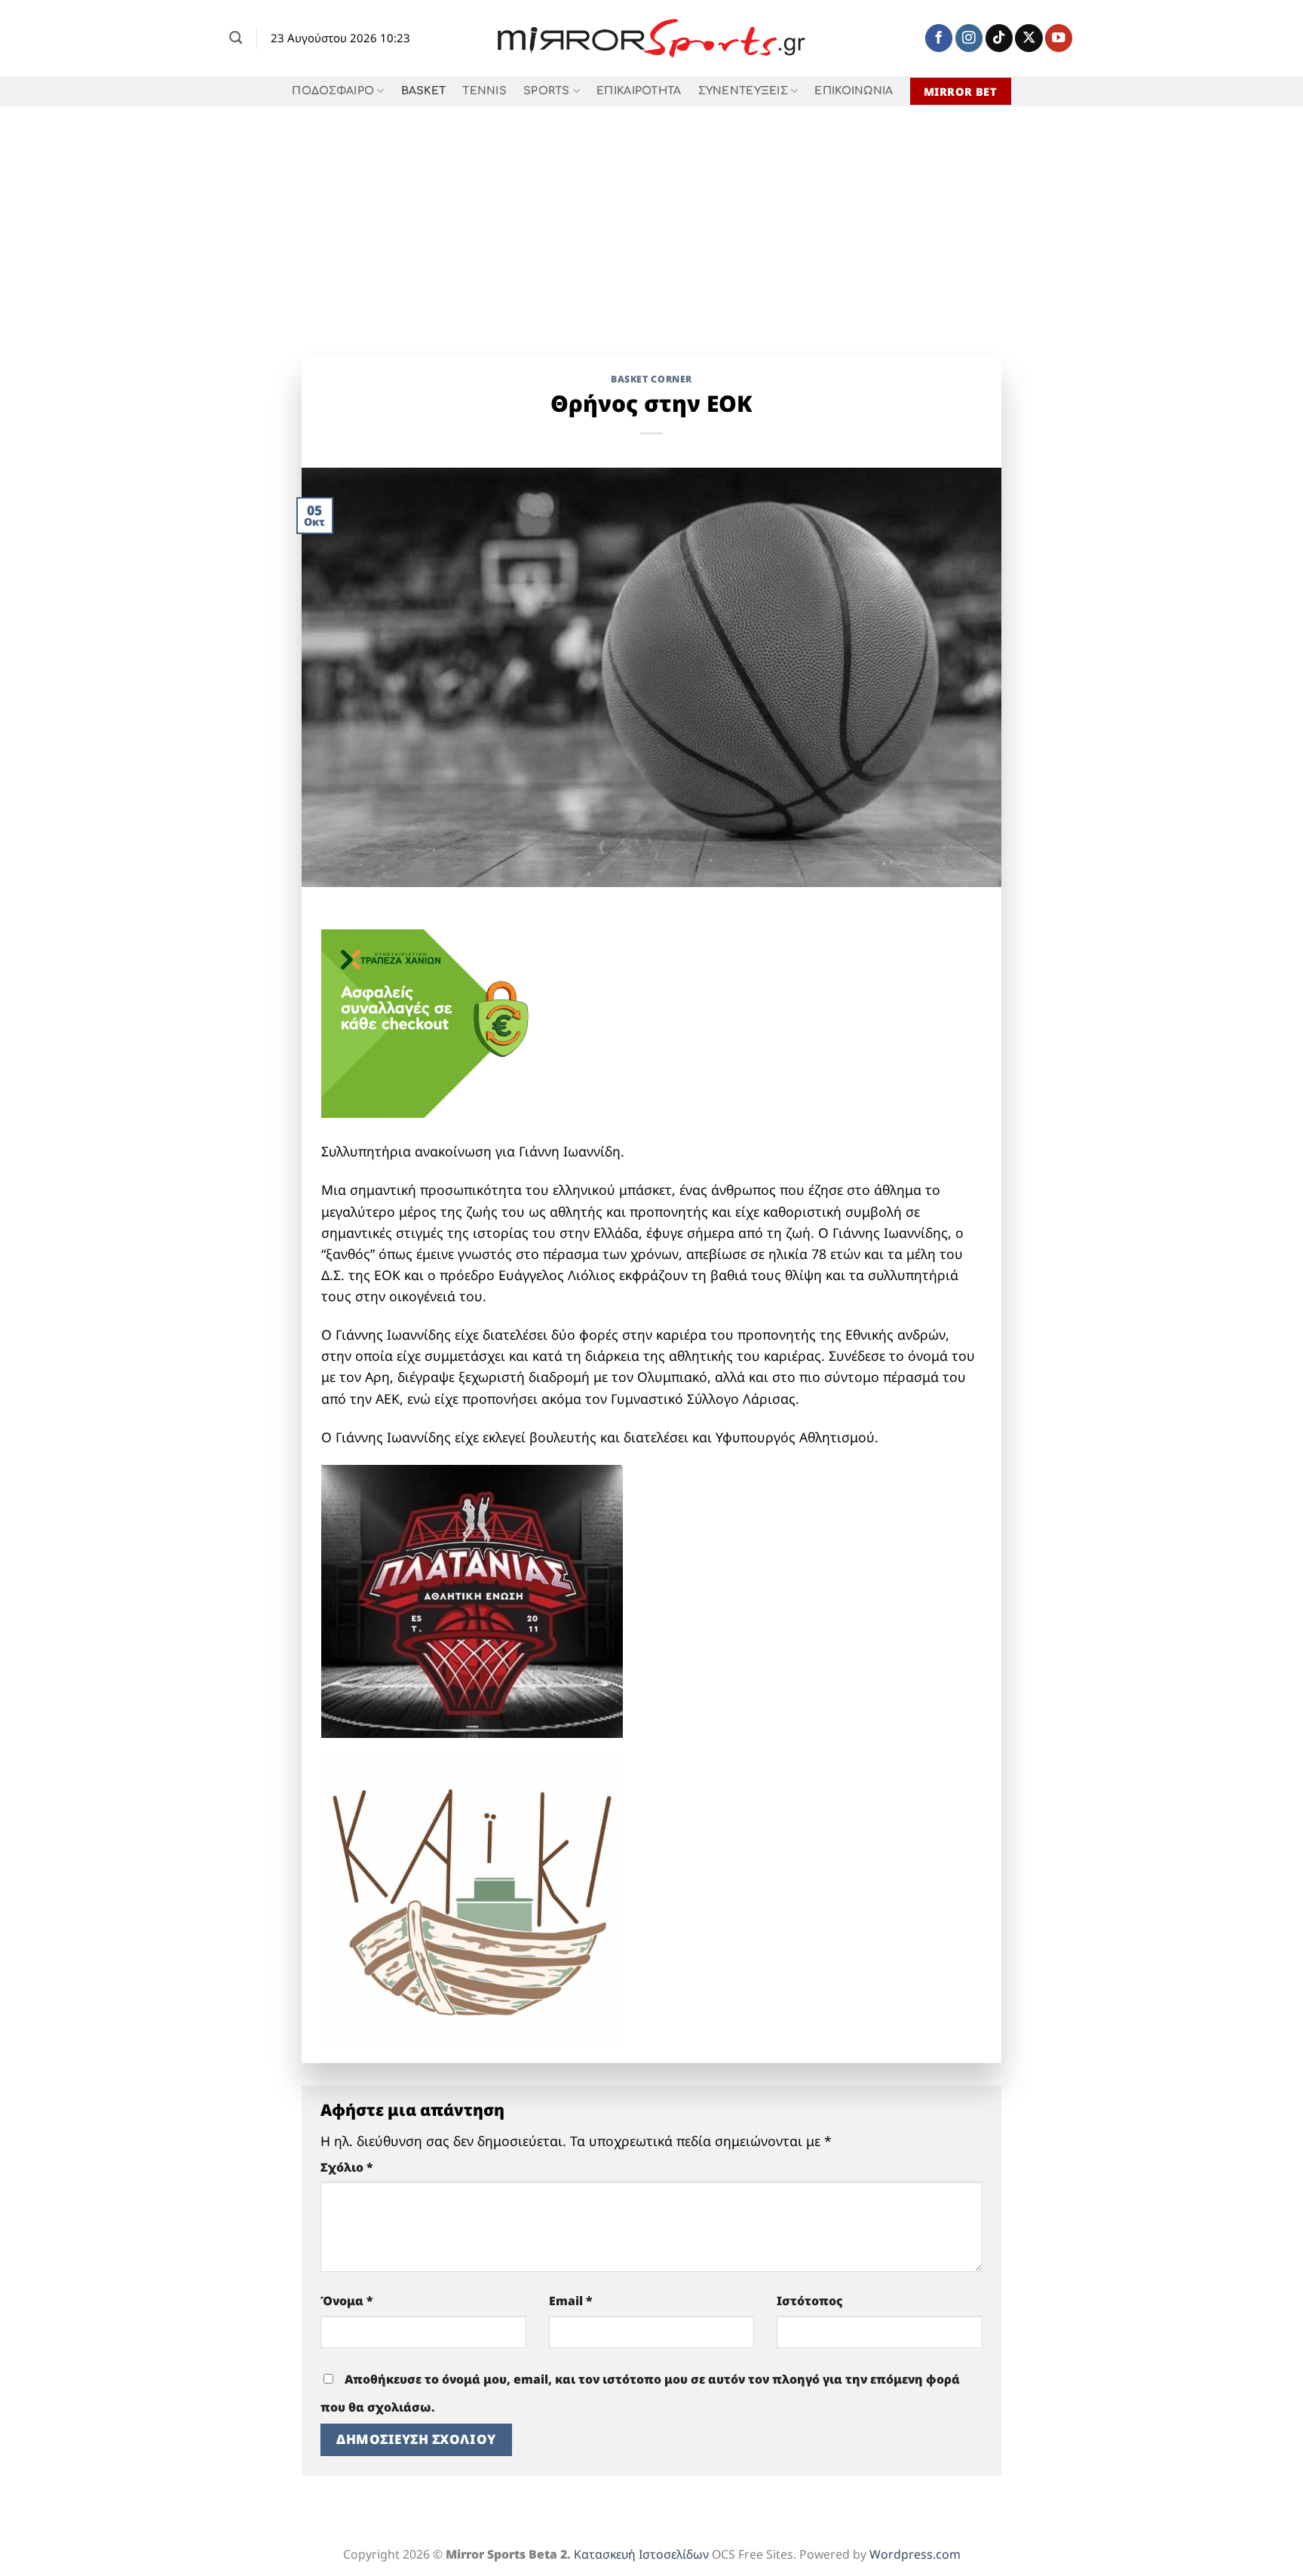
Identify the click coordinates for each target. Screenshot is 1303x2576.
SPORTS (547, 91)
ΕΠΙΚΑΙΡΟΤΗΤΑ (639, 91)
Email (571, 2301)
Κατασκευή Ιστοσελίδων (641, 2554)
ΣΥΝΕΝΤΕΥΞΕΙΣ (743, 91)
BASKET (424, 91)
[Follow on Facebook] (939, 38)
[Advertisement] (651, 220)
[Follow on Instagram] (969, 38)
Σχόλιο (347, 2167)
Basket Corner (651, 379)
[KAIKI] (472, 1896)
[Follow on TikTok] (999, 38)
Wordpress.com (915, 2554)
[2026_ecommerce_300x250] (434, 1022)
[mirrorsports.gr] (652, 38)
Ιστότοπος (810, 2301)
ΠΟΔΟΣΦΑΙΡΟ (333, 91)
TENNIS (484, 91)
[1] (472, 1599)
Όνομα (347, 2301)
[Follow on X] (1029, 38)
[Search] (236, 38)
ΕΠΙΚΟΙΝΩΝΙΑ (854, 91)
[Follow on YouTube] (1059, 38)
